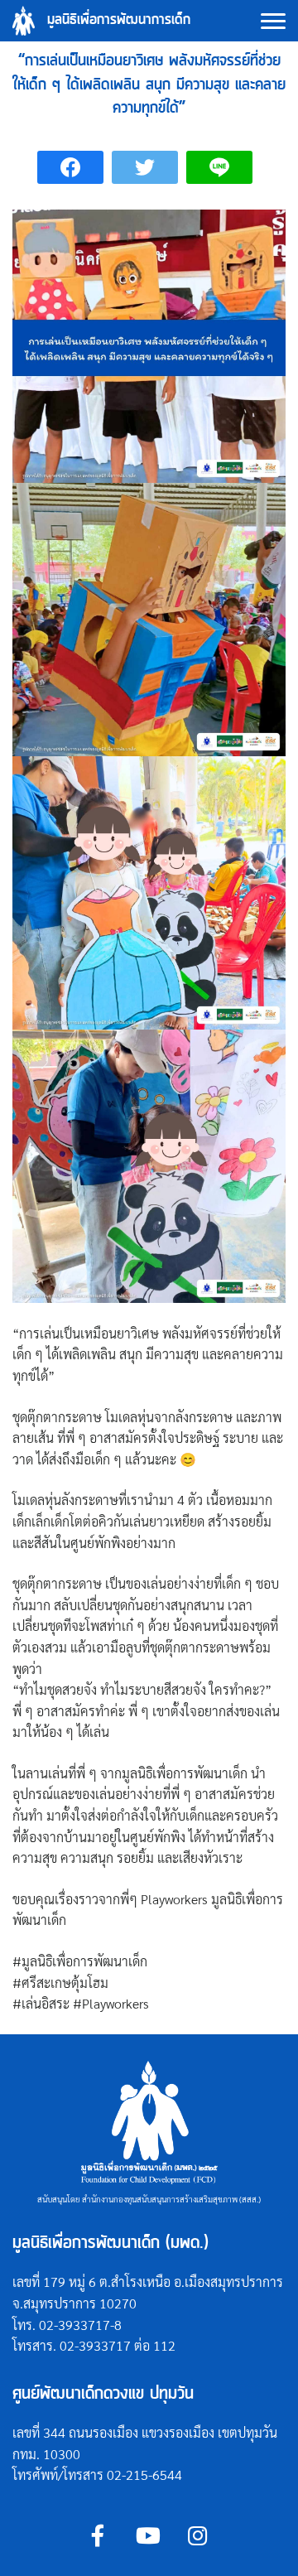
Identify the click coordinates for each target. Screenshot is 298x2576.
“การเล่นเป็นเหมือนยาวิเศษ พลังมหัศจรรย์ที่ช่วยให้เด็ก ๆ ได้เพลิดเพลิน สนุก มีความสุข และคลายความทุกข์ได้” (149, 84)
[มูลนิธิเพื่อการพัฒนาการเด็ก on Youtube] (148, 2535)
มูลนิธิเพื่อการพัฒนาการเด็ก (119, 20)
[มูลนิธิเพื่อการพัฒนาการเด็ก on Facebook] (98, 2535)
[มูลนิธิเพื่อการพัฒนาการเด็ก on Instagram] (197, 2535)
